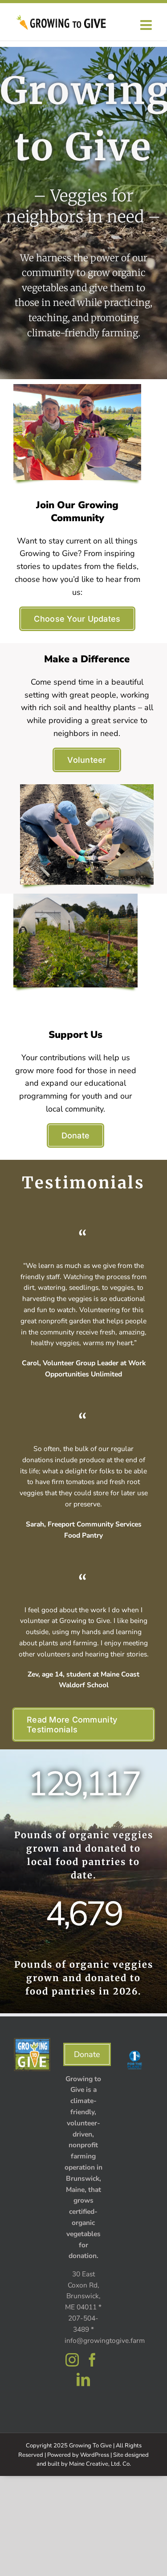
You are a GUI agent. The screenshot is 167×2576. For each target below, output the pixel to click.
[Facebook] (92, 2360)
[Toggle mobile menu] (147, 25)
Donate (87, 2054)
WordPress (95, 2455)
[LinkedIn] (83, 2379)
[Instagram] (72, 2360)
